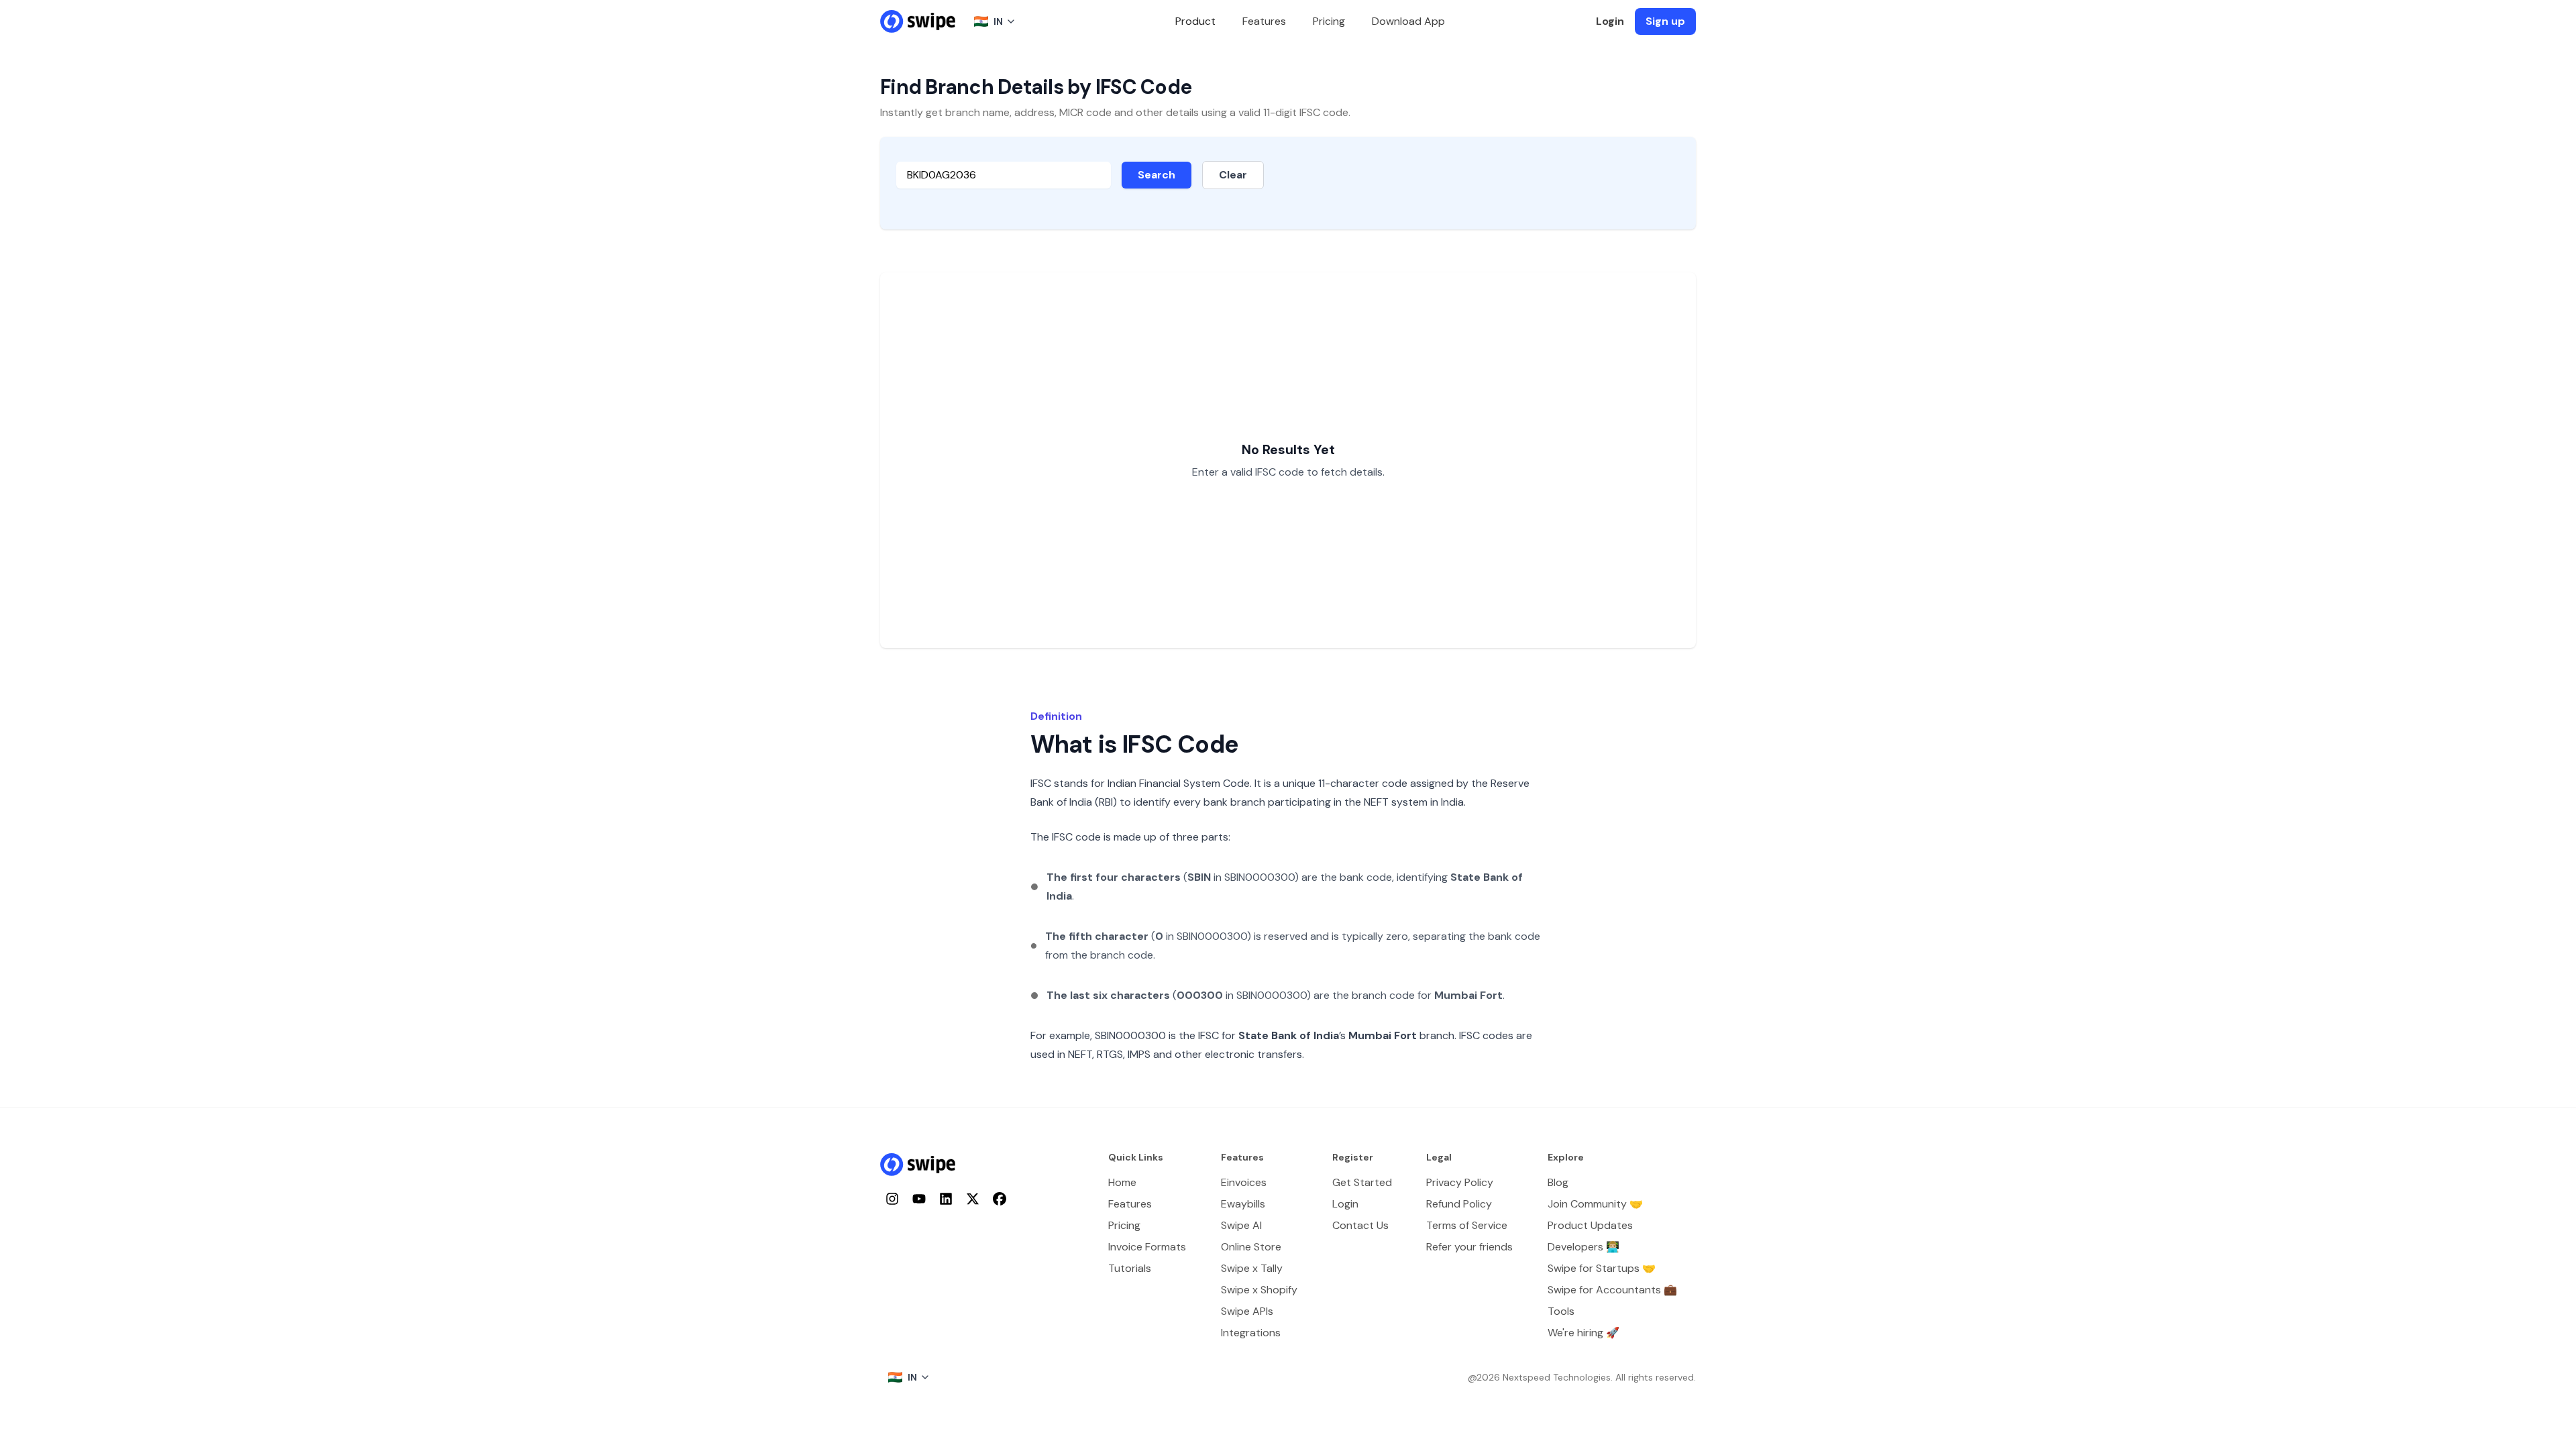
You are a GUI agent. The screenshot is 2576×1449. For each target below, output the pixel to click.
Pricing (1329, 21)
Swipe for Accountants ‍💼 (1612, 1290)
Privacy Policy (1460, 1182)
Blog (1558, 1182)
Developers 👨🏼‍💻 (1584, 1247)
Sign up (1665, 21)
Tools (1561, 1311)
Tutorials (1130, 1268)
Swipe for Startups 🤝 (1602, 1268)
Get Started (1362, 1182)
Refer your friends (1469, 1247)
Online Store (1251, 1247)
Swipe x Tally (1252, 1268)
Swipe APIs (1247, 1311)
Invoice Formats (1147, 1247)
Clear (1233, 175)
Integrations (1251, 1333)
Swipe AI (1241, 1225)
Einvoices (1244, 1182)
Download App (1408, 21)
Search (1157, 175)
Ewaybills (1243, 1204)
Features (1264, 21)
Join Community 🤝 (1595, 1204)
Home (1122, 1182)
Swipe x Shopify (1259, 1290)
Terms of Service (1467, 1225)
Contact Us (1360, 1225)
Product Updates (1590, 1225)
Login (1610, 21)
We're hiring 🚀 (1584, 1333)
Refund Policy (1459, 1204)
